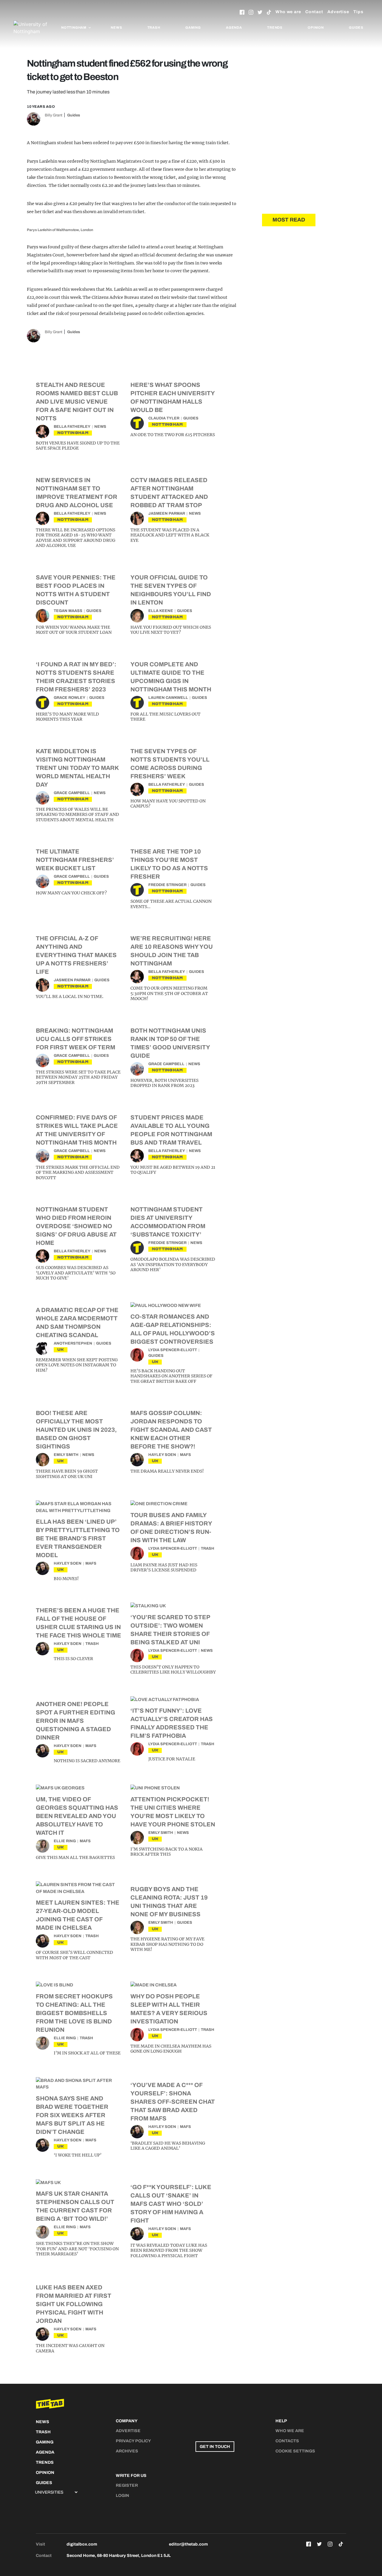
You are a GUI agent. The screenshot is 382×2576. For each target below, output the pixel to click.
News (116, 27)
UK (61, 1349)
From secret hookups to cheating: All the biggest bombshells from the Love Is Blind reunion (74, 2013)
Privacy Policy (133, 2441)
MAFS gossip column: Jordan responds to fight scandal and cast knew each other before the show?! (171, 1430)
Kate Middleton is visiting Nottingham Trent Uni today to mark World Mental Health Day (77, 768)
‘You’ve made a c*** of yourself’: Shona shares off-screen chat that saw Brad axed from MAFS (173, 2102)
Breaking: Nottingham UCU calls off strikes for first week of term (76, 1039)
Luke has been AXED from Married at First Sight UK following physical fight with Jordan (74, 2304)
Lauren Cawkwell (168, 698)
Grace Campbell (72, 793)
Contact (314, 12)
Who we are (288, 12)
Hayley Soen (162, 1455)
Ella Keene (161, 611)
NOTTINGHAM (73, 433)
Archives (127, 2451)
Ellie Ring (65, 1841)
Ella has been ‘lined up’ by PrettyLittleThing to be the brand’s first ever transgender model (78, 1538)
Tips (358, 12)
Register (127, 2485)
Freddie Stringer (167, 885)
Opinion (316, 27)
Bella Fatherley (72, 427)
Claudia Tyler (164, 418)
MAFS (185, 1455)
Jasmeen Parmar (167, 513)
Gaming (193, 27)
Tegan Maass (68, 611)
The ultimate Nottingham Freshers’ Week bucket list (75, 860)
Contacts (287, 2441)
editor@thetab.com (188, 2544)
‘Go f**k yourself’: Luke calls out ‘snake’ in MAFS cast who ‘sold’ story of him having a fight (171, 2204)
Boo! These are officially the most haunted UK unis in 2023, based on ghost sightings (76, 1430)
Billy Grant (54, 115)
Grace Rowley (70, 698)
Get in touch (215, 2447)
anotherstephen (73, 1343)
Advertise (338, 12)
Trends (275, 27)
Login (123, 2496)
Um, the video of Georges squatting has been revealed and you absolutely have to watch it (77, 1816)
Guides (356, 27)
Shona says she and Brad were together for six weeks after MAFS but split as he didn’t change (72, 2115)
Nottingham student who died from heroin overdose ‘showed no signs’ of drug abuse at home (76, 1226)
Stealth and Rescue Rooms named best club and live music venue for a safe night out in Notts (77, 402)
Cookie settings (295, 2451)
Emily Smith (66, 1455)
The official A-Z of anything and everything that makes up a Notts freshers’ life (76, 955)
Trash (154, 27)
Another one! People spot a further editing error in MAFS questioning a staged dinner (76, 1721)
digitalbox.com (82, 2544)
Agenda (234, 27)
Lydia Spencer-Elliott (173, 1350)
